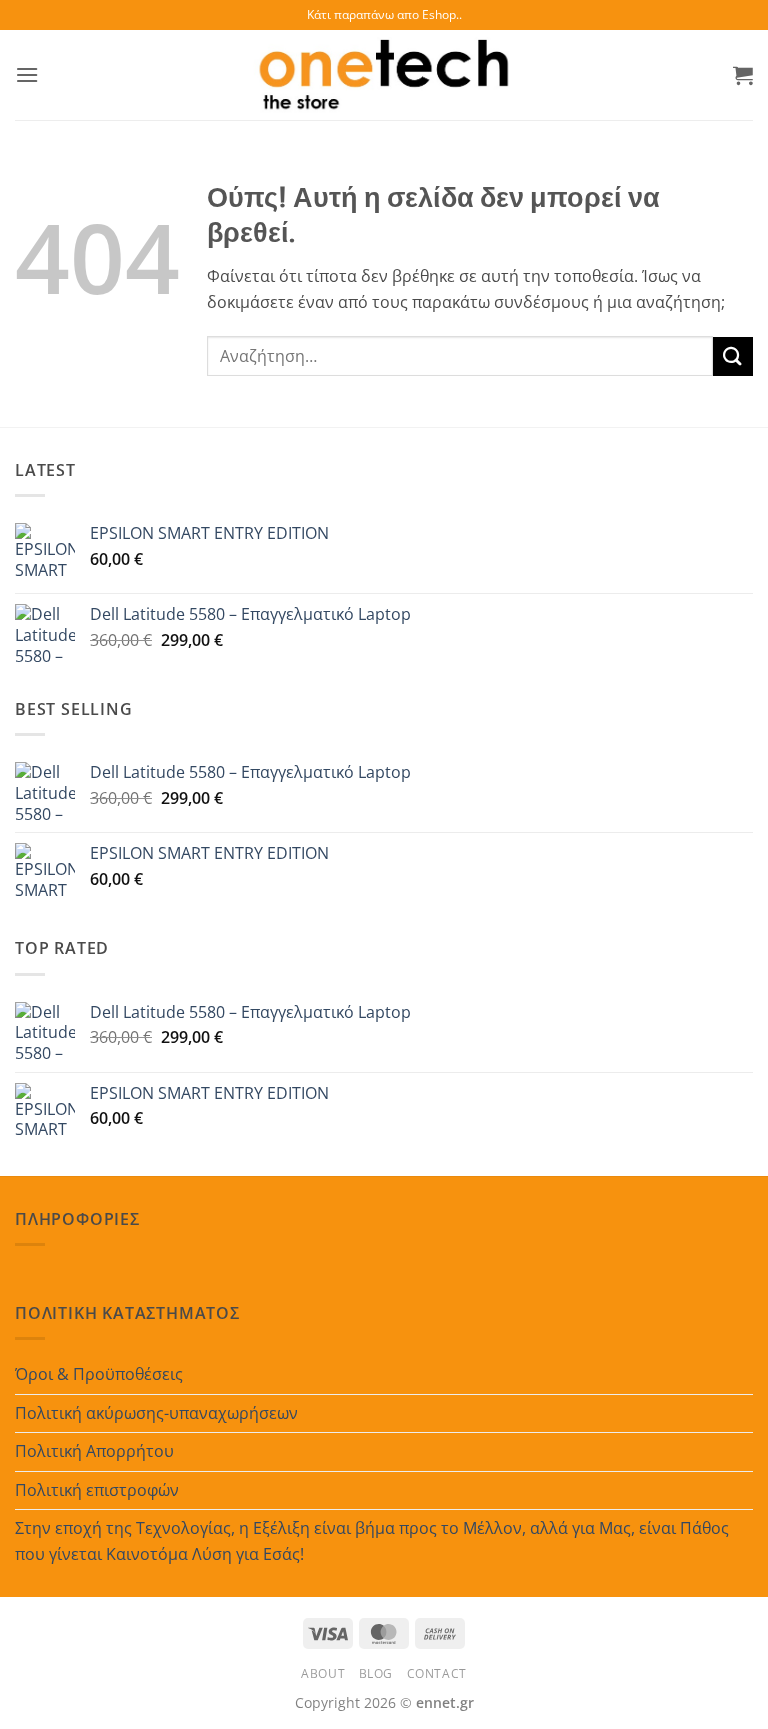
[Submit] (733, 356)
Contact (437, 1673)
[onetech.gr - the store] (384, 75)
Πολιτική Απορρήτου (94, 1451)
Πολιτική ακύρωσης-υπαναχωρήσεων (156, 1413)
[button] (27, 74)
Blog (376, 1673)
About (323, 1673)
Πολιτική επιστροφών (97, 1490)
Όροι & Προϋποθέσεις (99, 1374)
